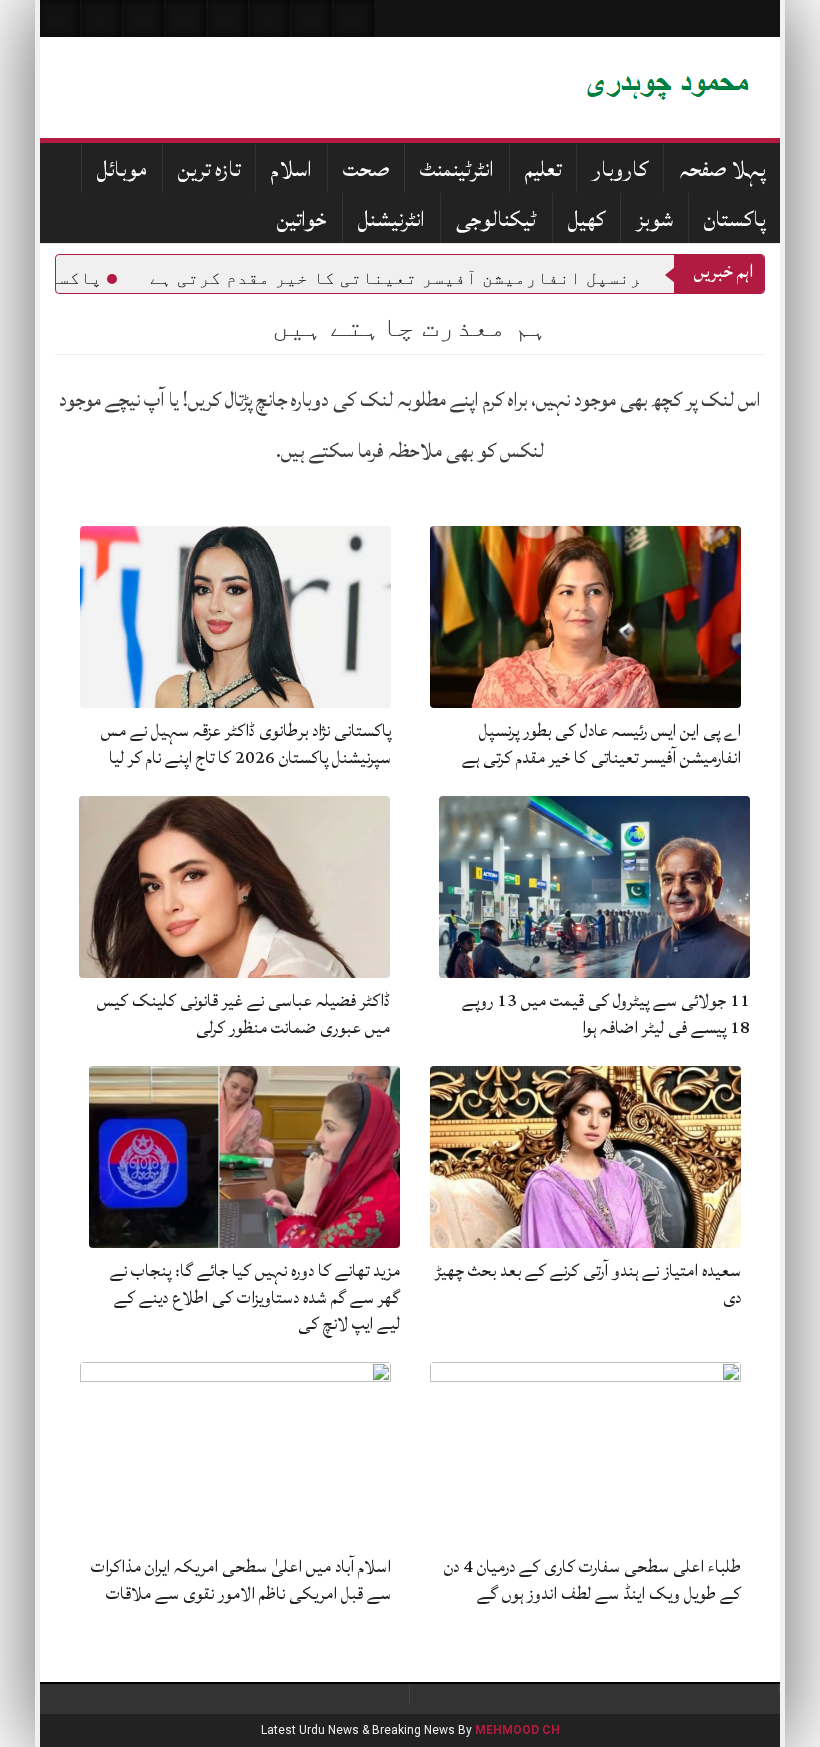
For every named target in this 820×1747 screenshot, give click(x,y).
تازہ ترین (209, 169)
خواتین (302, 219)
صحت (366, 169)
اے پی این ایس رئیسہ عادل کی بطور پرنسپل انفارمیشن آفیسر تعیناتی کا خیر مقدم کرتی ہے (601, 743)
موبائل (122, 169)
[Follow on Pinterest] (228, 18)
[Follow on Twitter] (144, 18)
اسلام (291, 169)
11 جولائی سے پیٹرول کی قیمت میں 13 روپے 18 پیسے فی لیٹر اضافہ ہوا (606, 1013)
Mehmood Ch (517, 1730)
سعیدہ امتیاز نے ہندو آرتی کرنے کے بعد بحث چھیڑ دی (588, 1283)
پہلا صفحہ (722, 169)
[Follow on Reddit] (312, 18)
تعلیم (543, 169)
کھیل (586, 219)
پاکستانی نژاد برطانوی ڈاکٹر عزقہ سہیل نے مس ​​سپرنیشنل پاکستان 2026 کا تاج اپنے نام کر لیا (244, 743)
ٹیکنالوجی (496, 219)
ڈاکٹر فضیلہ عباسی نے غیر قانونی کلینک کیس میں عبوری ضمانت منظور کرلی (243, 1013)
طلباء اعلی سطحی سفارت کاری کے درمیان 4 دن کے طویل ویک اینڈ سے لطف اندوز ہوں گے (592, 1579)
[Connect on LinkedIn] (270, 18)
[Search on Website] (60, 18)
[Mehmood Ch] (515, 87)
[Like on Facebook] (102, 18)
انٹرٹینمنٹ (457, 169)
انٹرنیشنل (391, 219)
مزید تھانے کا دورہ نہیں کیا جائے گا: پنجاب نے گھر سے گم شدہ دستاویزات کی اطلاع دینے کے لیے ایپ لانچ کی (255, 1297)
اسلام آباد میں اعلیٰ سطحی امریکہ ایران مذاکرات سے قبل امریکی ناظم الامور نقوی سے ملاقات (241, 1579)
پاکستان (734, 219)
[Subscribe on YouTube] (186, 18)
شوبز (654, 219)
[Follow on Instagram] (354, 18)
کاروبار (620, 169)
